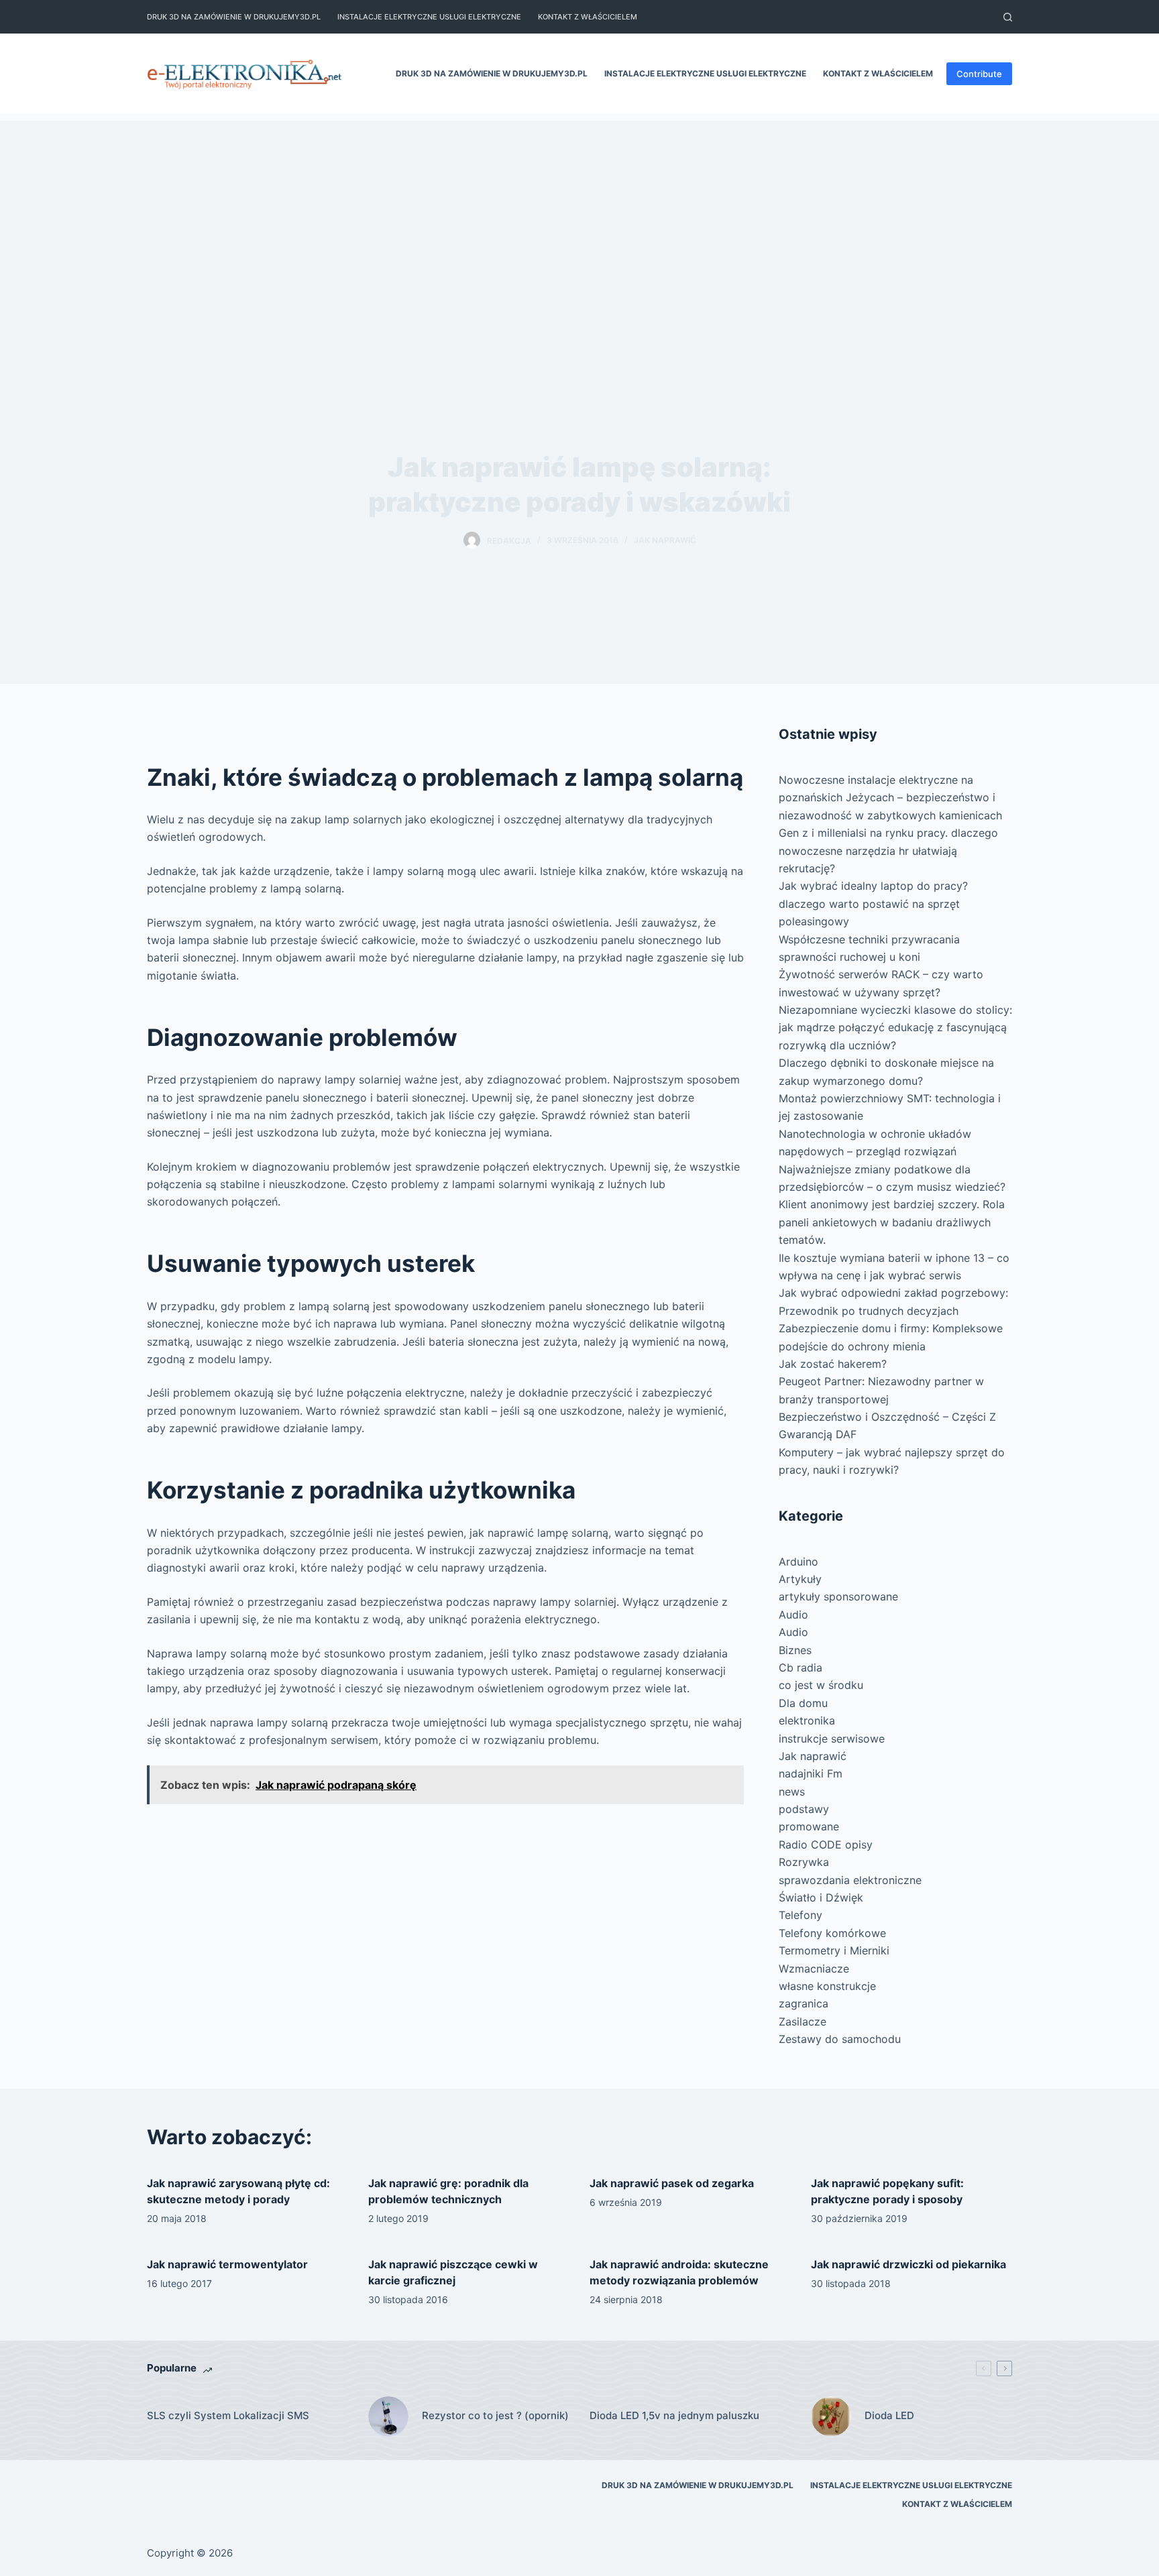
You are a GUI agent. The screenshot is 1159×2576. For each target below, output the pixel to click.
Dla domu (803, 1703)
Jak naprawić (665, 540)
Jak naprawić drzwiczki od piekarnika (908, 2264)
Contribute (979, 74)
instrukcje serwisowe (832, 1739)
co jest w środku (821, 1685)
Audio (793, 1615)
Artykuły (800, 1579)
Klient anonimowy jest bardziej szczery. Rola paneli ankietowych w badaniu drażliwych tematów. (892, 1222)
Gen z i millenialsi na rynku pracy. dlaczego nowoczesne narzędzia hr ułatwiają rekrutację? (888, 851)
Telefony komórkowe (832, 1933)
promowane (809, 1826)
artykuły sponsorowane (838, 1596)
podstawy (804, 1809)
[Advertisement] (579, 215)
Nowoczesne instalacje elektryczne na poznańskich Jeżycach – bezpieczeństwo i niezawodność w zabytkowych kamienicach (890, 798)
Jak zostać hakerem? (833, 1364)
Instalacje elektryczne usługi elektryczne (429, 17)
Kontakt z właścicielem (588, 17)
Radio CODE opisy (826, 1845)
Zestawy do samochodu (840, 2039)
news (792, 1792)
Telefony (801, 1915)
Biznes (795, 1650)
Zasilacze (803, 2022)
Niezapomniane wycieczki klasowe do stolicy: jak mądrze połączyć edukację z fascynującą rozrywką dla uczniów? (895, 1028)
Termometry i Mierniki (834, 1950)
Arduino (798, 1562)
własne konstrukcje (827, 1986)
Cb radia (801, 1667)
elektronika (807, 1720)
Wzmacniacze (814, 1969)
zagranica (804, 2003)
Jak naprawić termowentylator (227, 2264)
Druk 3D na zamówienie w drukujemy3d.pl (234, 17)
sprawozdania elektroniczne (850, 1880)
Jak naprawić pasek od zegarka (672, 2183)
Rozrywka (804, 1862)
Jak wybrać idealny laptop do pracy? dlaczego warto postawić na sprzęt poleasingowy (873, 903)
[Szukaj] (1008, 17)
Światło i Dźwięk (821, 1897)
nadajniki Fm (811, 1773)
